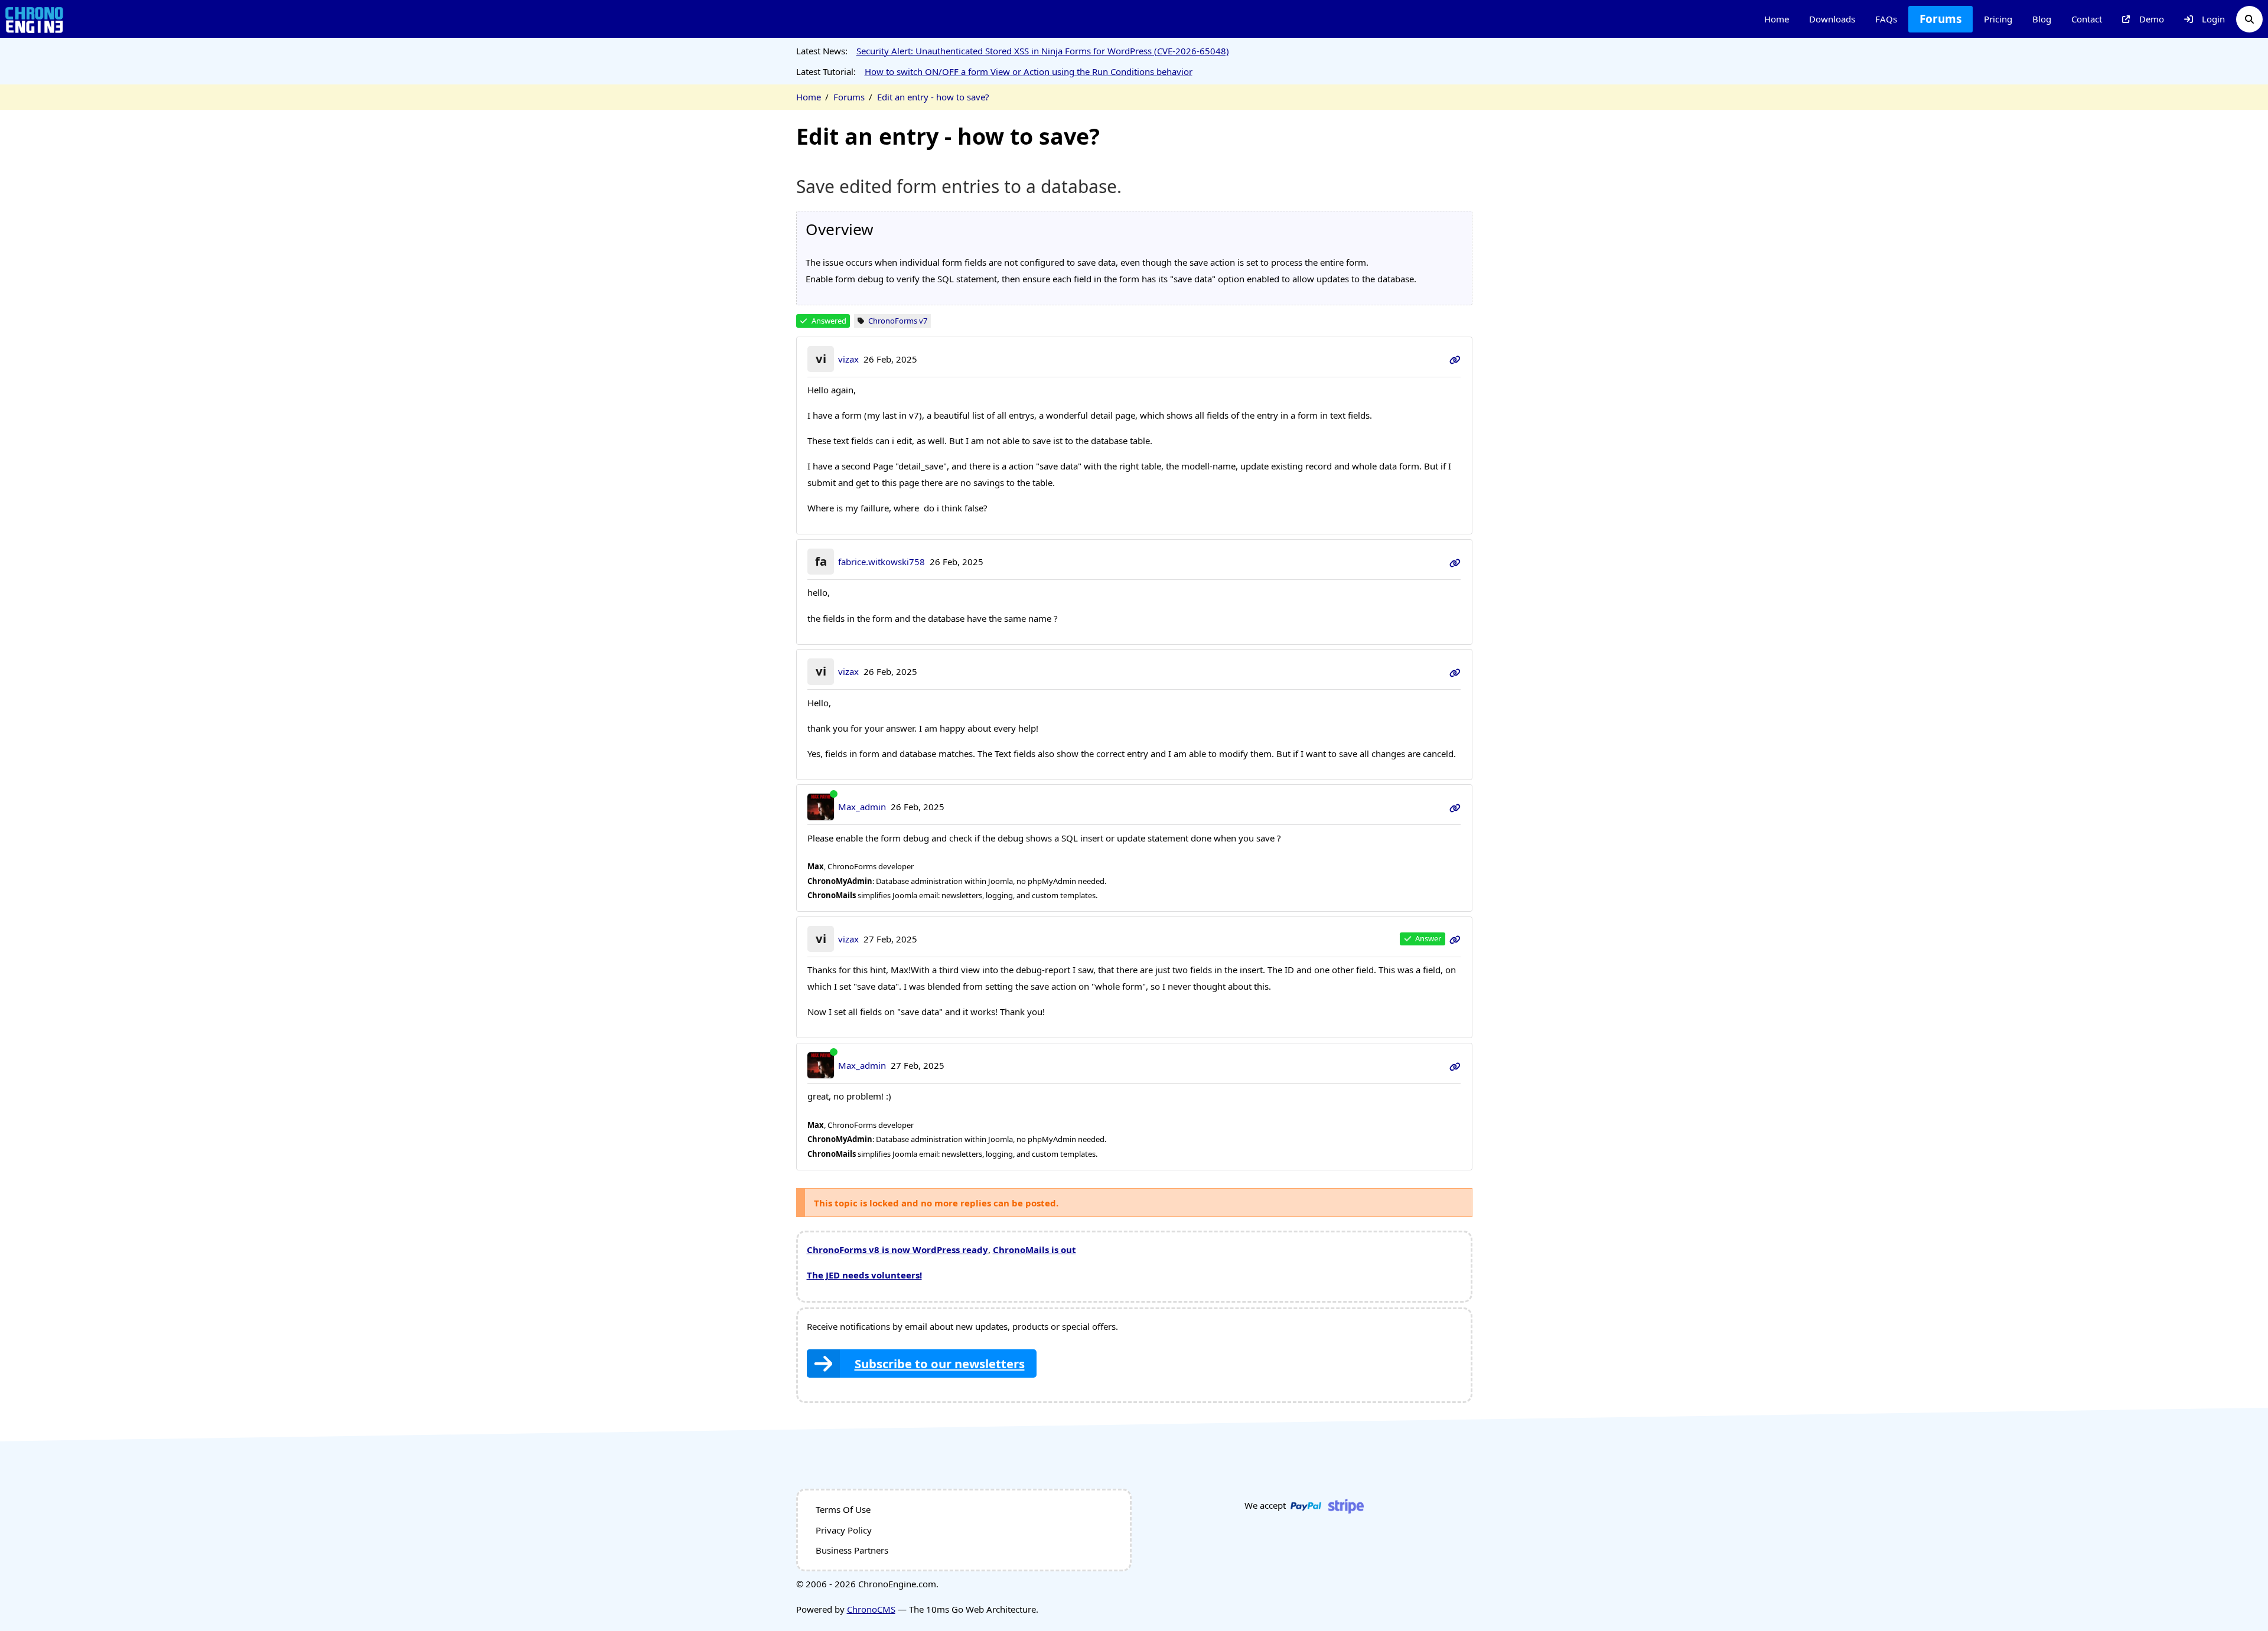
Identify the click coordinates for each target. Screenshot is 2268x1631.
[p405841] (1455, 939)
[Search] (2249, 19)
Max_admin (862, 807)
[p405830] (1455, 562)
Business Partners (852, 1550)
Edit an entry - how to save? (933, 97)
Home (1777, 19)
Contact (2087, 19)
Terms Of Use (843, 1509)
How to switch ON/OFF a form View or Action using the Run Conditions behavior (1029, 71)
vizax (848, 359)
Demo (2152, 19)
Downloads (1832, 19)
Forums (1940, 19)
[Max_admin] (821, 807)
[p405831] (1455, 671)
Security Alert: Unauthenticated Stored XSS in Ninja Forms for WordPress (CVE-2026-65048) (1043, 51)
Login (2213, 19)
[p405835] (1455, 807)
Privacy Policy (844, 1530)
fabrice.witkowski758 (882, 562)
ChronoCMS (871, 1609)
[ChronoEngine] (34, 19)
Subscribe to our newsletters (940, 1363)
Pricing (1998, 19)
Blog (2042, 19)
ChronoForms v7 (898, 321)
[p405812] (1455, 359)
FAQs (1886, 19)
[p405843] (1455, 1065)
